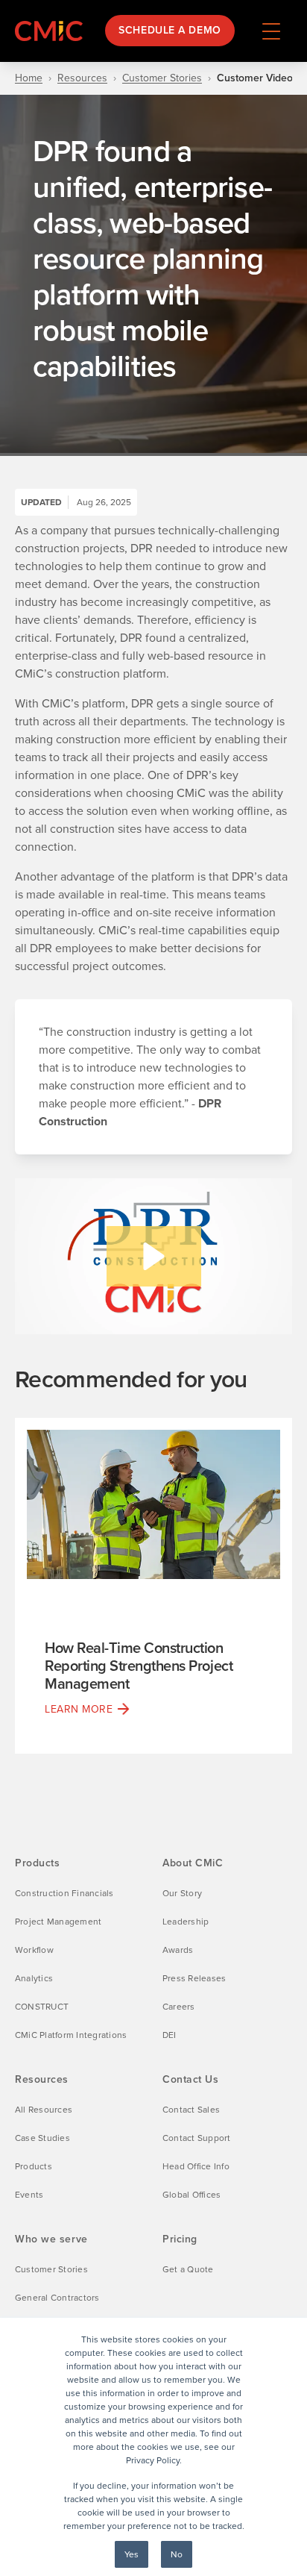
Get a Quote (188, 2269)
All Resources (44, 2110)
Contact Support (197, 2138)
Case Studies (42, 2138)
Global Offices (192, 2195)
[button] (154, 1256)
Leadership (186, 1922)
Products (34, 2166)
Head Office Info (196, 2166)
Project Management (58, 1922)
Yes (132, 2554)
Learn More (79, 1709)
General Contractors (57, 2298)
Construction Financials (64, 1893)
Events (29, 2195)
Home (29, 78)
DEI (170, 2035)
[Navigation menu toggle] (271, 31)
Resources (82, 78)
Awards (178, 1950)
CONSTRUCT (42, 2007)
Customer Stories (162, 78)
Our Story (182, 1893)
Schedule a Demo (170, 30)
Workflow (34, 1950)
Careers (179, 2007)
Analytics (34, 1978)
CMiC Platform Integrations (71, 2035)
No (177, 2554)
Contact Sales (191, 2110)
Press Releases (194, 1978)
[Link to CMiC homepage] (52, 31)
